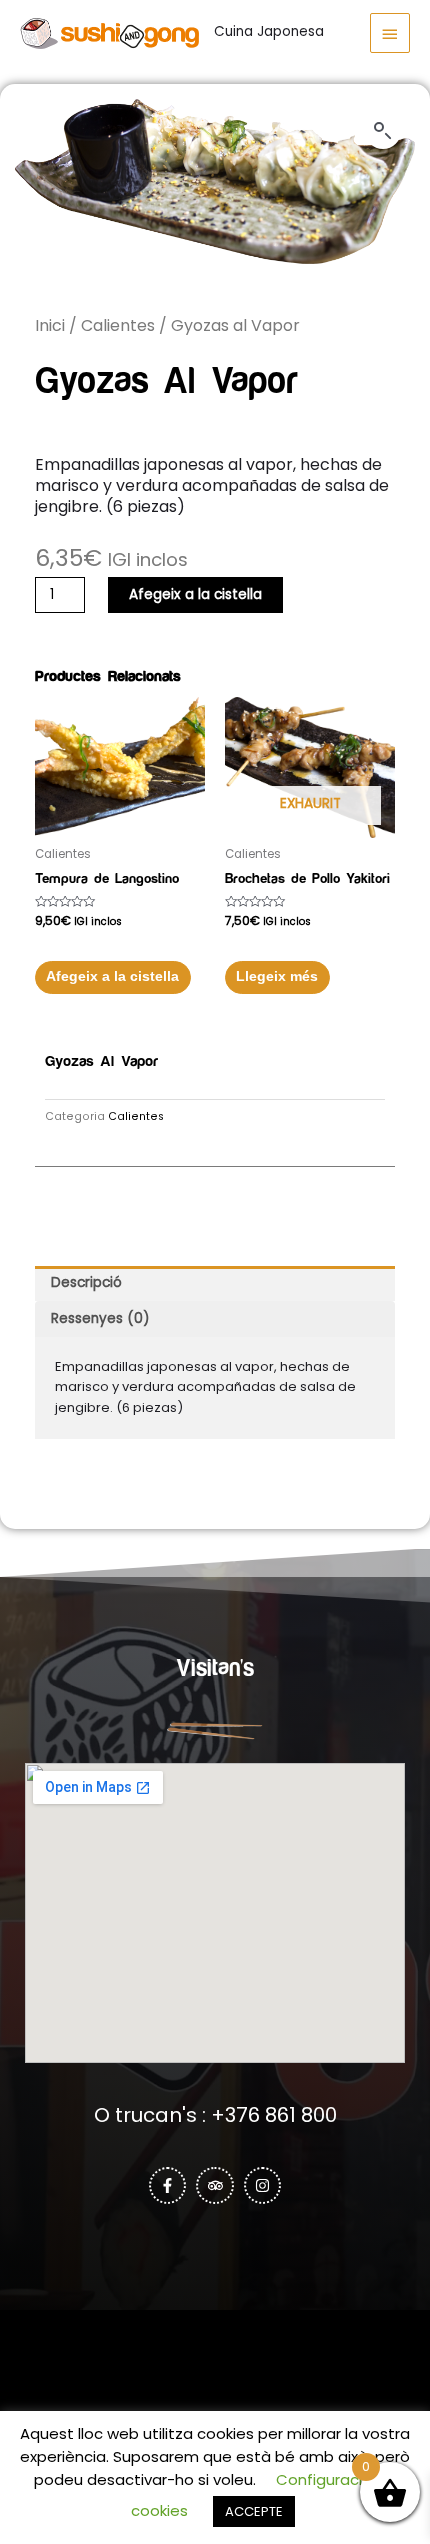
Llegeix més (277, 976)
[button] (383, 131)
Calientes (118, 325)
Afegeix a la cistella (195, 594)
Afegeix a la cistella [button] (112, 976)
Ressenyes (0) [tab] (100, 1318)
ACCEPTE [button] (254, 2511)
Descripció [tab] (86, 1282)
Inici (50, 325)
